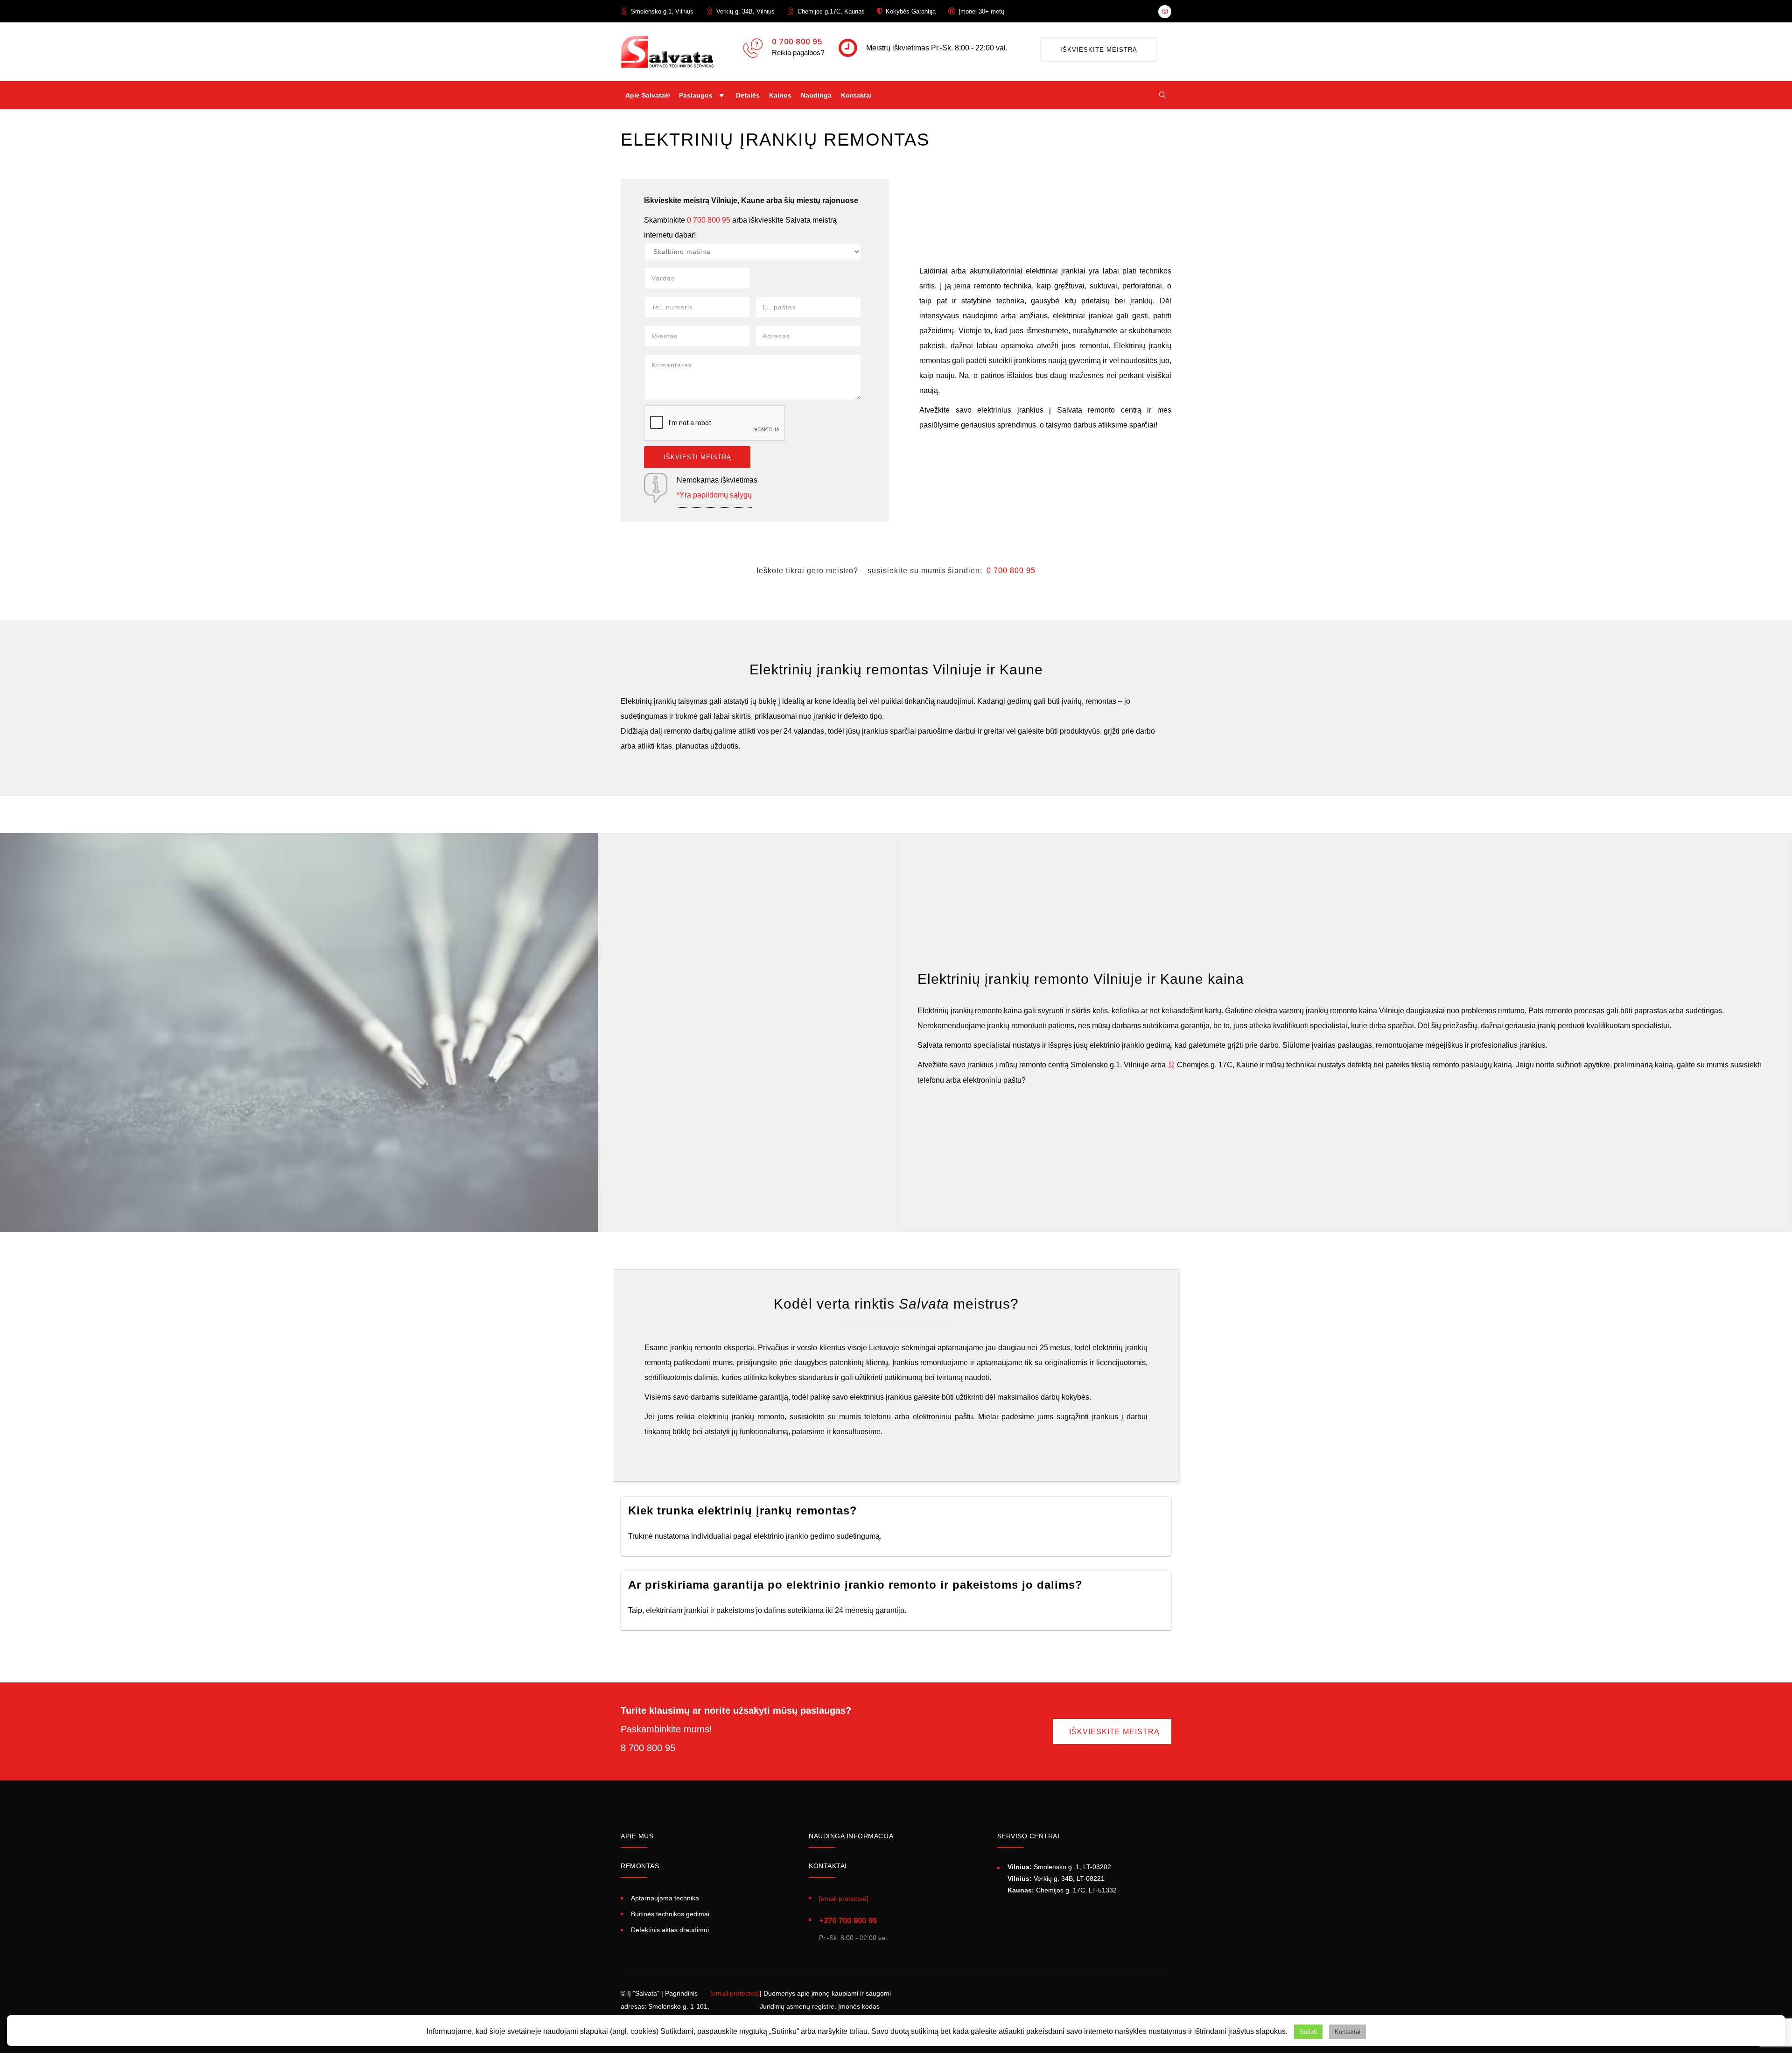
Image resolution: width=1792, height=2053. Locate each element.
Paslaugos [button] (696, 95)
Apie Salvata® (647, 95)
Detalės (748, 95)
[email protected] (735, 1993)
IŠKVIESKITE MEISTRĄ (1099, 50)
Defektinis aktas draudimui (670, 1930)
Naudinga (816, 95)
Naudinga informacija (851, 1836)
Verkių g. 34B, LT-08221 (1056, 1878)
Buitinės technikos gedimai (670, 1914)
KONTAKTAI (828, 1866)
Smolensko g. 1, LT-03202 (1059, 1867)
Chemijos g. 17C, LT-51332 (1062, 1890)
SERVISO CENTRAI (1029, 1836)
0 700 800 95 (797, 42)
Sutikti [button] (1308, 2032)
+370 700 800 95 (848, 1921)
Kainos (780, 95)
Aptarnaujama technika (665, 1898)
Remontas (640, 1866)
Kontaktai (856, 95)
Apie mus (637, 1836)
